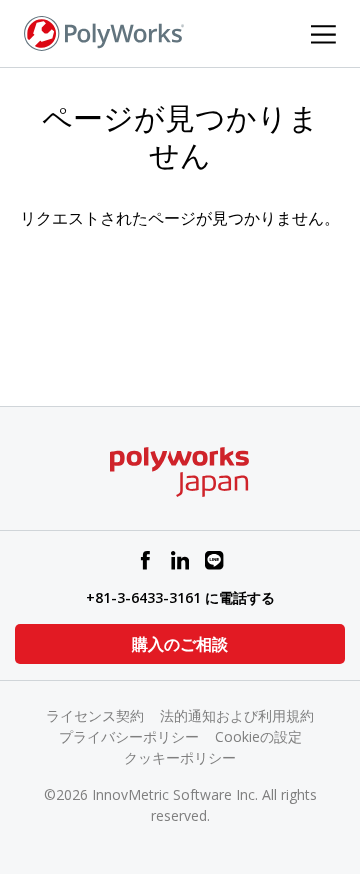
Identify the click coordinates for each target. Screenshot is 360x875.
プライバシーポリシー (129, 736)
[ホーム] (104, 32)
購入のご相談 (180, 644)
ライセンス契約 (95, 715)
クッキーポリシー (180, 757)
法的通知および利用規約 (237, 715)
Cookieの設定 (258, 736)
